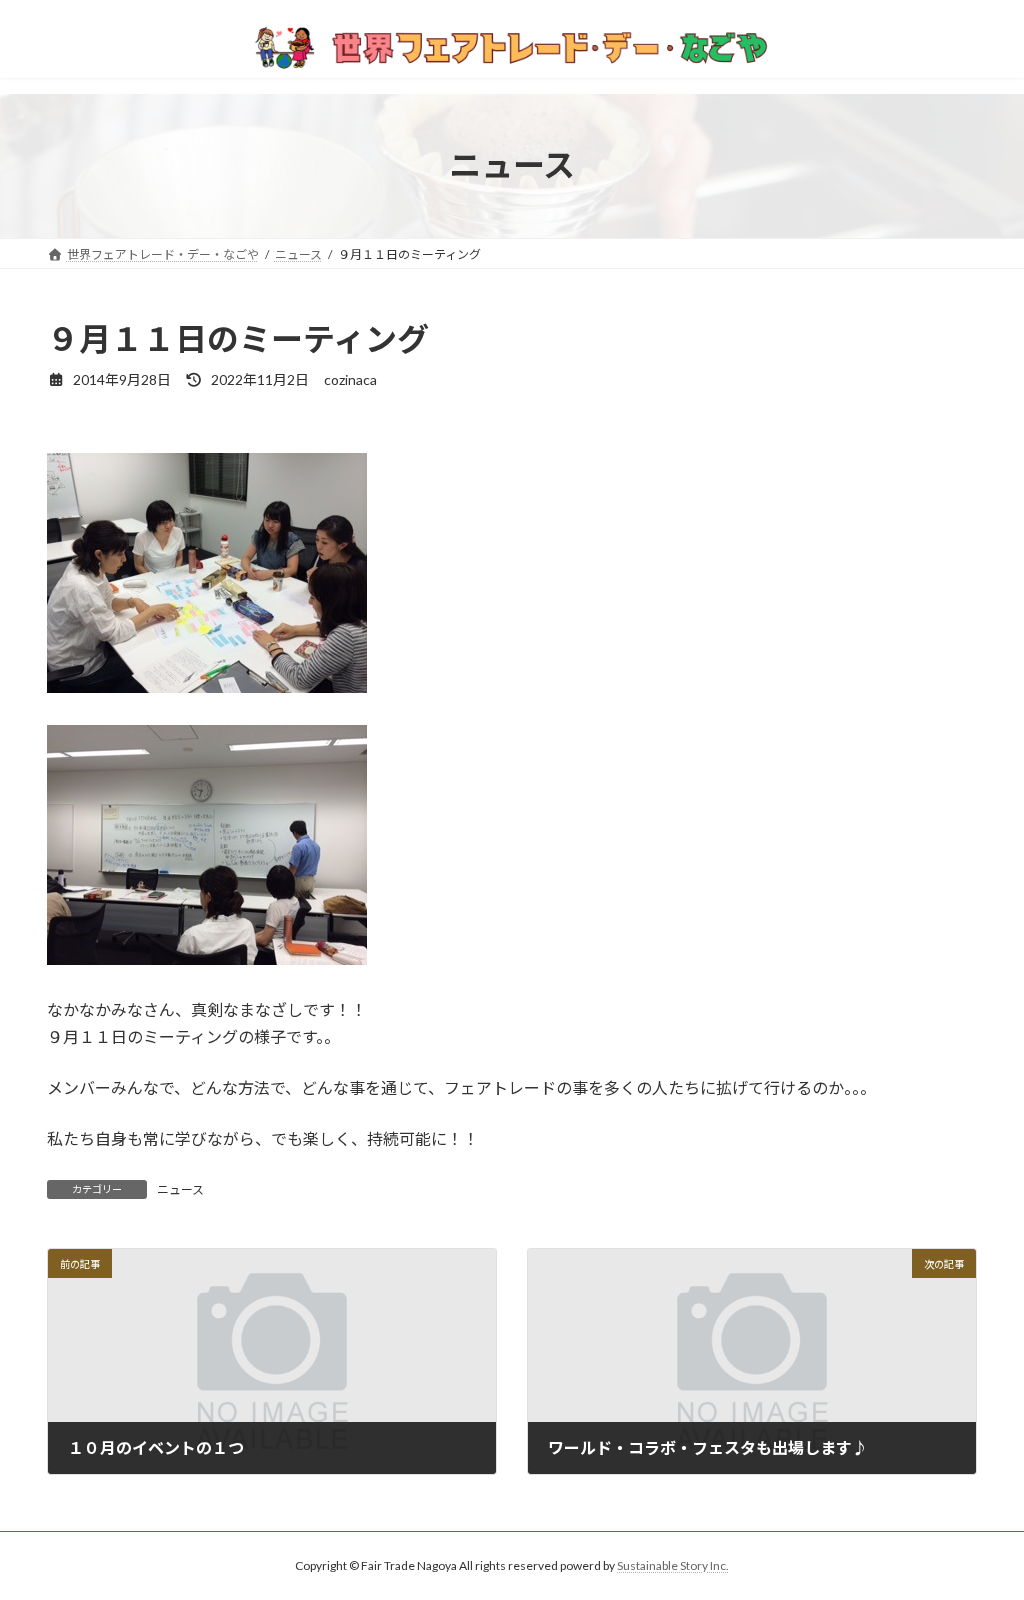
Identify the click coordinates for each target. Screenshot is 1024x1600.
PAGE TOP (980, 1533)
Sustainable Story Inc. (673, 1565)
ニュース (180, 1189)
